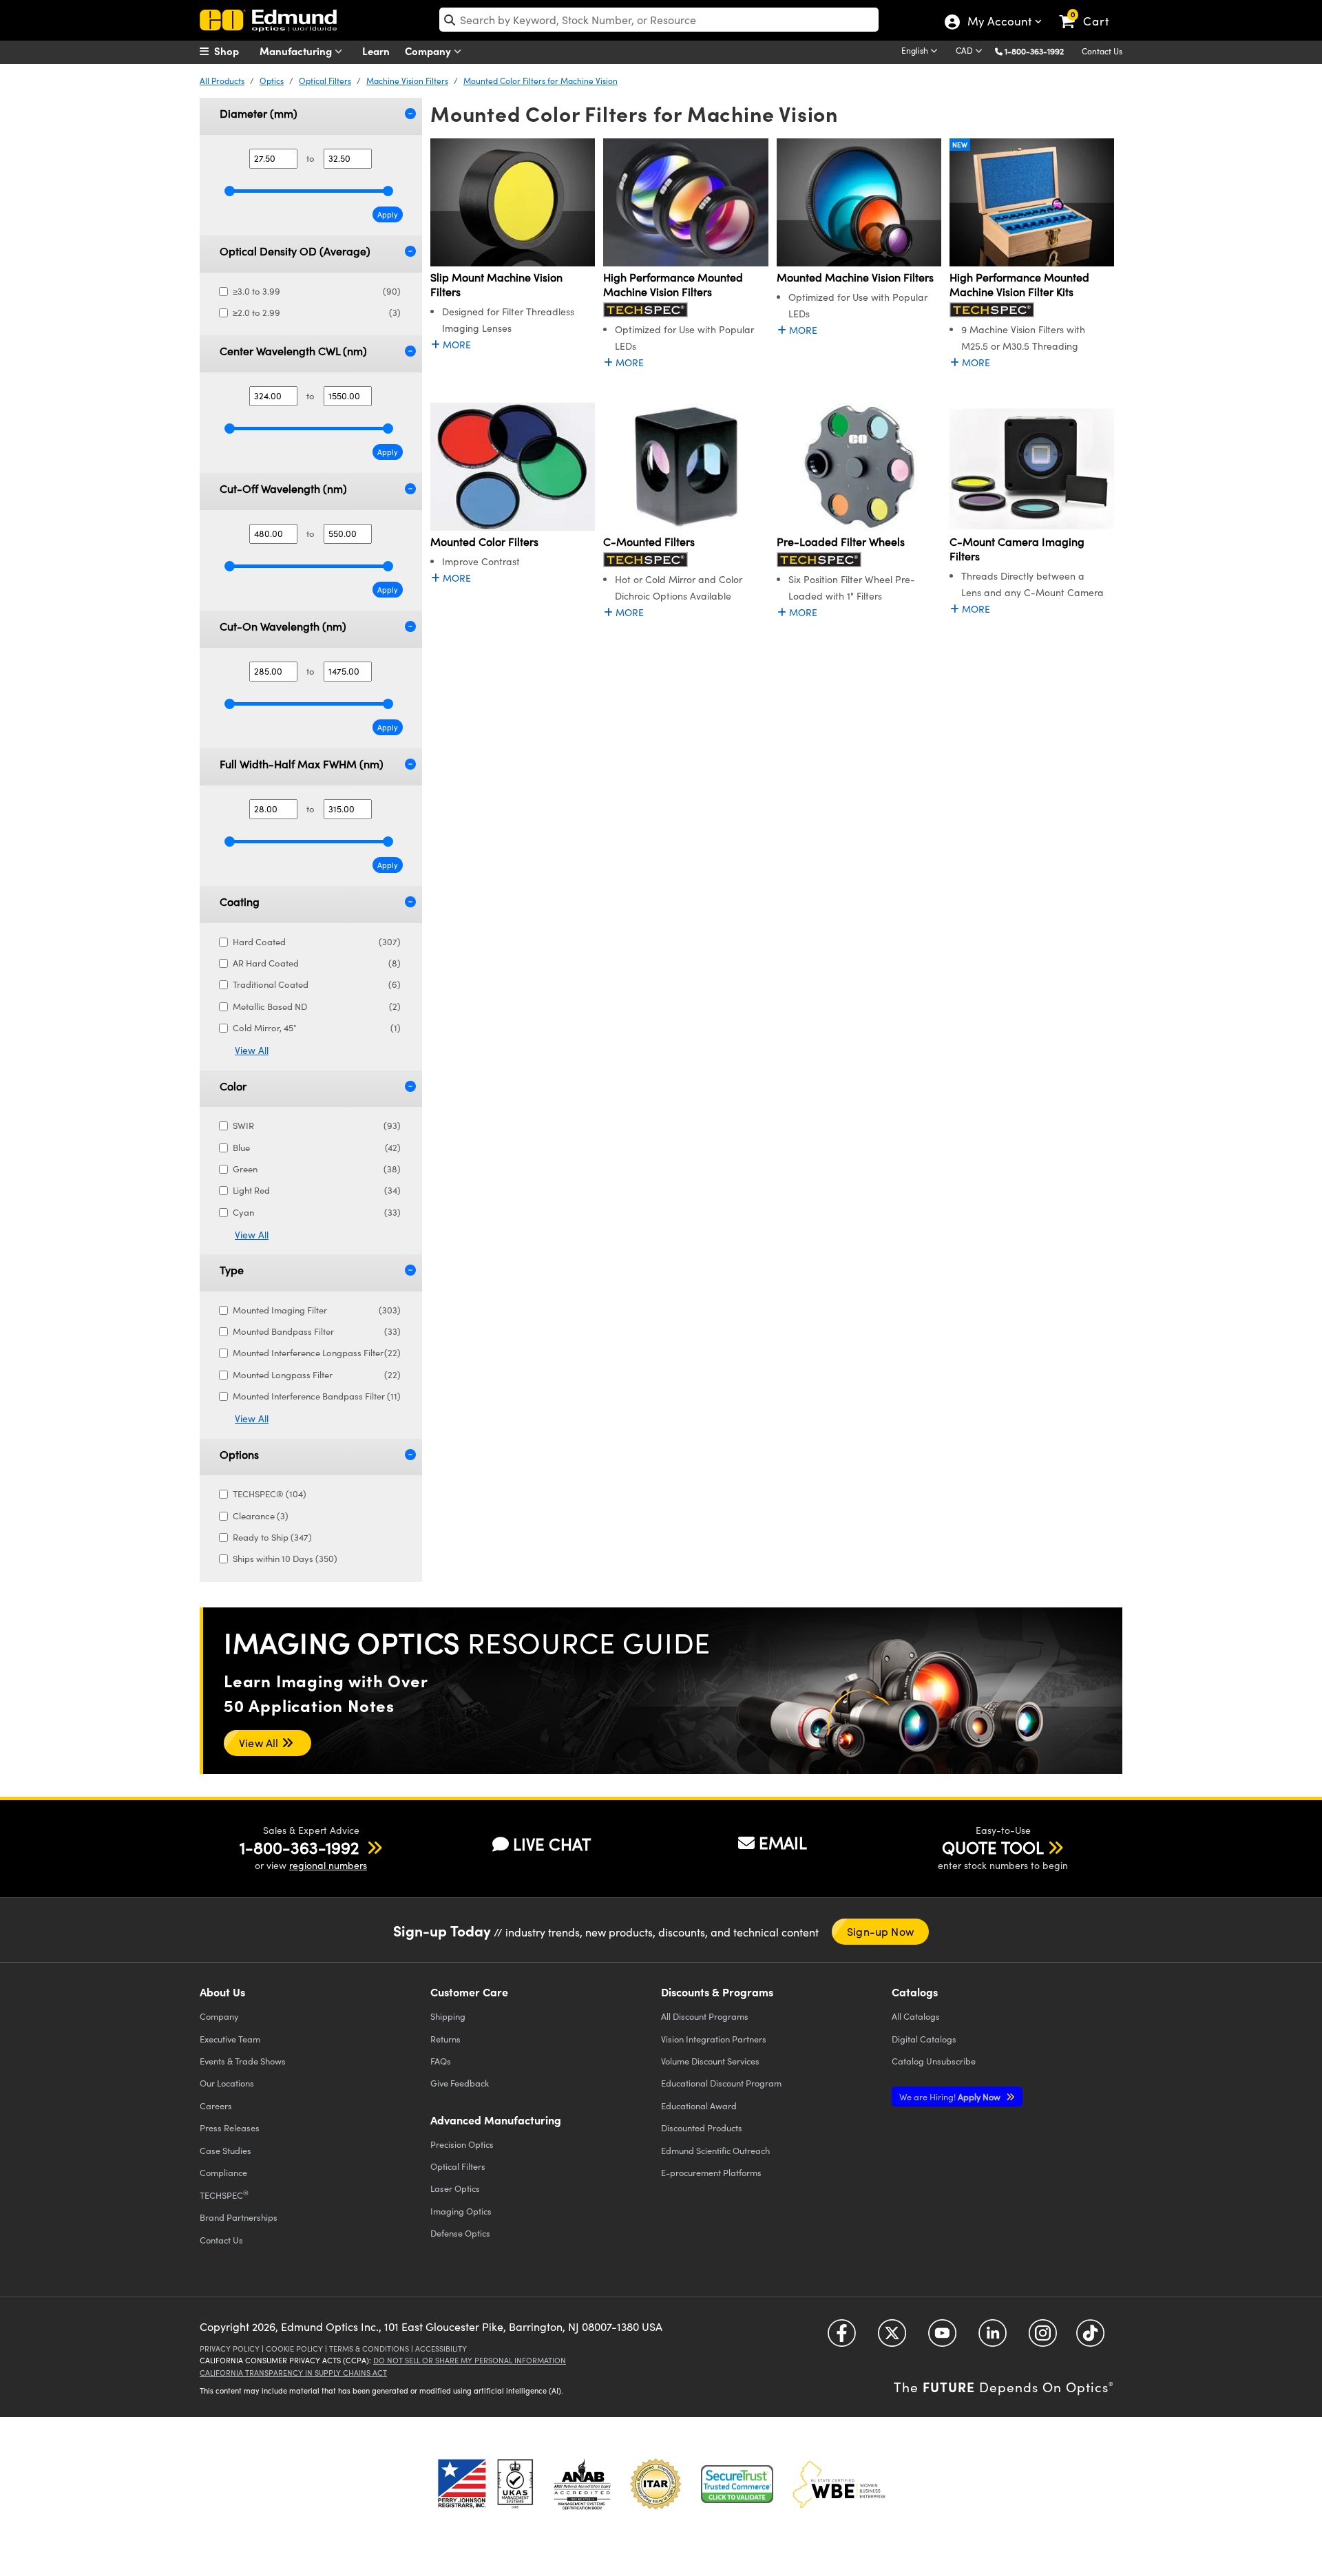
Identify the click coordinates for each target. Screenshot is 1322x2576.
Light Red (317, 1190)
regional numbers (328, 1865)
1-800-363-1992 (1034, 51)
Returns (445, 2039)
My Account (999, 23)
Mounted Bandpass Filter (317, 1331)
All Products (222, 81)
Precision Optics (462, 2144)
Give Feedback (460, 2083)
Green (317, 1169)
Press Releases (230, 2128)
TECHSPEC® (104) (270, 1494)
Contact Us (1102, 51)
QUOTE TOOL (993, 1847)
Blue (317, 1148)
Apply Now (951, 2097)
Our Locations (227, 2083)
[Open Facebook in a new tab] (842, 2338)
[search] (659, 20)
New (960, 145)
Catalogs (916, 2016)
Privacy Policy (230, 2348)
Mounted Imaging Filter (317, 1310)
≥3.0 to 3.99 (317, 291)
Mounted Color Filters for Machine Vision (541, 81)
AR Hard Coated (317, 963)
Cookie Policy (294, 2348)
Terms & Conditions (369, 2348)
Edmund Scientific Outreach (715, 2150)
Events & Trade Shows (243, 2061)
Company (429, 51)
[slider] (230, 191)
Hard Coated (317, 942)
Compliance (223, 2172)
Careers (216, 2105)
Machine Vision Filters (407, 81)
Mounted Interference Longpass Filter (317, 1353)
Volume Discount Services (710, 2061)
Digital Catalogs (924, 2039)
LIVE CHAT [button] (552, 1844)
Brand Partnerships (239, 2217)
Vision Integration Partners (714, 2039)
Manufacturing (297, 51)
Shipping (448, 2016)
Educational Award (699, 2105)
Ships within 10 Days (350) (285, 1559)
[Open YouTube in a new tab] (942, 2338)
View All (252, 1050)
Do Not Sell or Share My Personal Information (470, 2360)
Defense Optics (460, 2233)
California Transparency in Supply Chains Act (293, 2373)
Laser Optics (455, 2188)
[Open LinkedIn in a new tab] (993, 2338)
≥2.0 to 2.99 (317, 313)
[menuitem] (234, 51)
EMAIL (783, 1842)
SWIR (317, 1126)
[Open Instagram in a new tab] (1043, 2338)
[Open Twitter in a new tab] (892, 2338)
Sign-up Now (880, 1931)
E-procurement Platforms (711, 2172)
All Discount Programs (705, 2016)
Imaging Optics (461, 2211)
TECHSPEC (224, 2195)
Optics (272, 81)
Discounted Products (702, 2128)
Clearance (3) (261, 1516)
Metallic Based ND (317, 1006)
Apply (388, 214)
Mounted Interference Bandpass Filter (317, 1396)
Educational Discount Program (721, 2083)
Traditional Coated (317, 984)
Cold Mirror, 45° (317, 1028)
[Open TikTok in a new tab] (1090, 2338)
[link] (1090, 10)
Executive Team (230, 2039)
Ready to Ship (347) (272, 1537)
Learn (376, 51)
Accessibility (441, 2348)
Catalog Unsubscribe (934, 2061)
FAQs (441, 2061)
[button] (1039, 51)
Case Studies (225, 2150)
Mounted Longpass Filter (317, 1375)
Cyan (317, 1212)
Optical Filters (325, 81)
